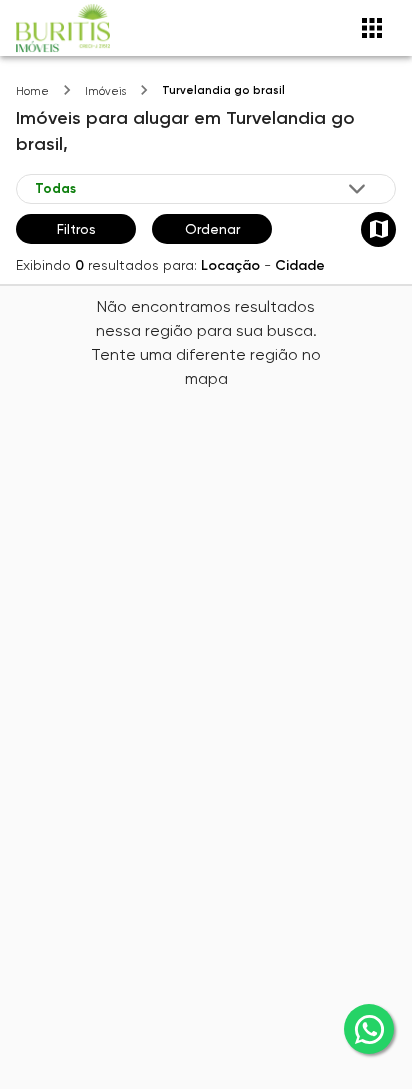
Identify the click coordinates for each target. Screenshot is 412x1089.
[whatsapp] (369, 1029)
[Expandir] (357, 189)
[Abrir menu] (372, 28)
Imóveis (105, 91)
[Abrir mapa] (378, 229)
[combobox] (202, 189)
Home (32, 91)
